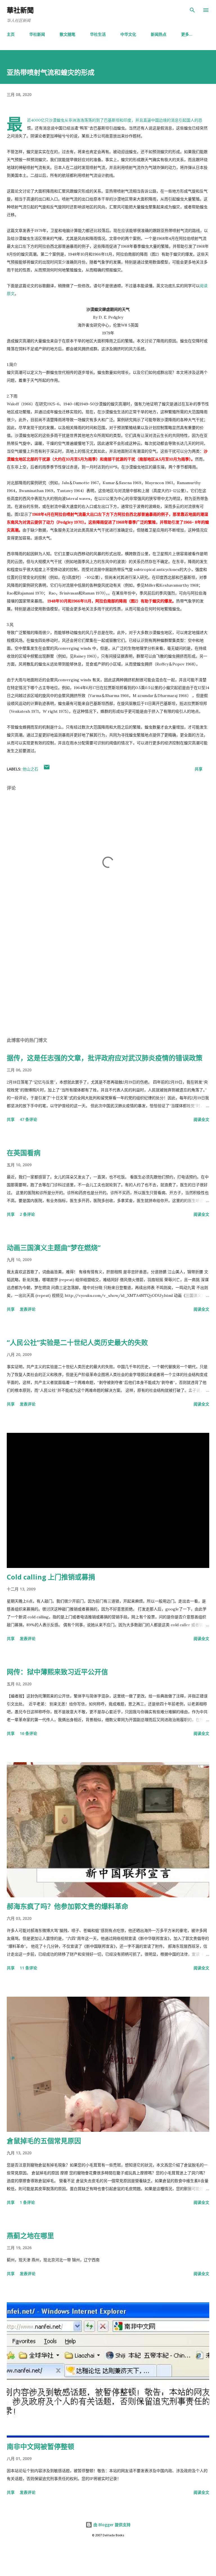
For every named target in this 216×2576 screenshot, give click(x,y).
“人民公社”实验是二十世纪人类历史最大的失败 (77, 1342)
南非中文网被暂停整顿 (40, 2446)
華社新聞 (20, 10)
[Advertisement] (108, 979)
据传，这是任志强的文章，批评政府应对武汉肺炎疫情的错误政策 (105, 1058)
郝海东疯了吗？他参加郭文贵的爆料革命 (67, 1906)
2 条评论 (27, 1214)
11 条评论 (28, 1968)
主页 (11, 34)
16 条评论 (28, 1733)
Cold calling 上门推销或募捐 (51, 1577)
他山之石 (30, 769)
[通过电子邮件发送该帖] (47, 769)
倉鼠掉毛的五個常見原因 (44, 2141)
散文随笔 (67, 34)
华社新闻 (37, 34)
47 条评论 (28, 1119)
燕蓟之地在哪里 (30, 2236)
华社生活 (98, 34)
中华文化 (128, 34)
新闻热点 (159, 34)
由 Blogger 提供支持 (111, 2525)
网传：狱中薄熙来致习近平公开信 (57, 1672)
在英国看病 (24, 1153)
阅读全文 (201, 1119)
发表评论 (28, 1309)
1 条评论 (27, 2202)
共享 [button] (199, 769)
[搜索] (192, 10)
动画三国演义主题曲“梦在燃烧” (54, 1247)
